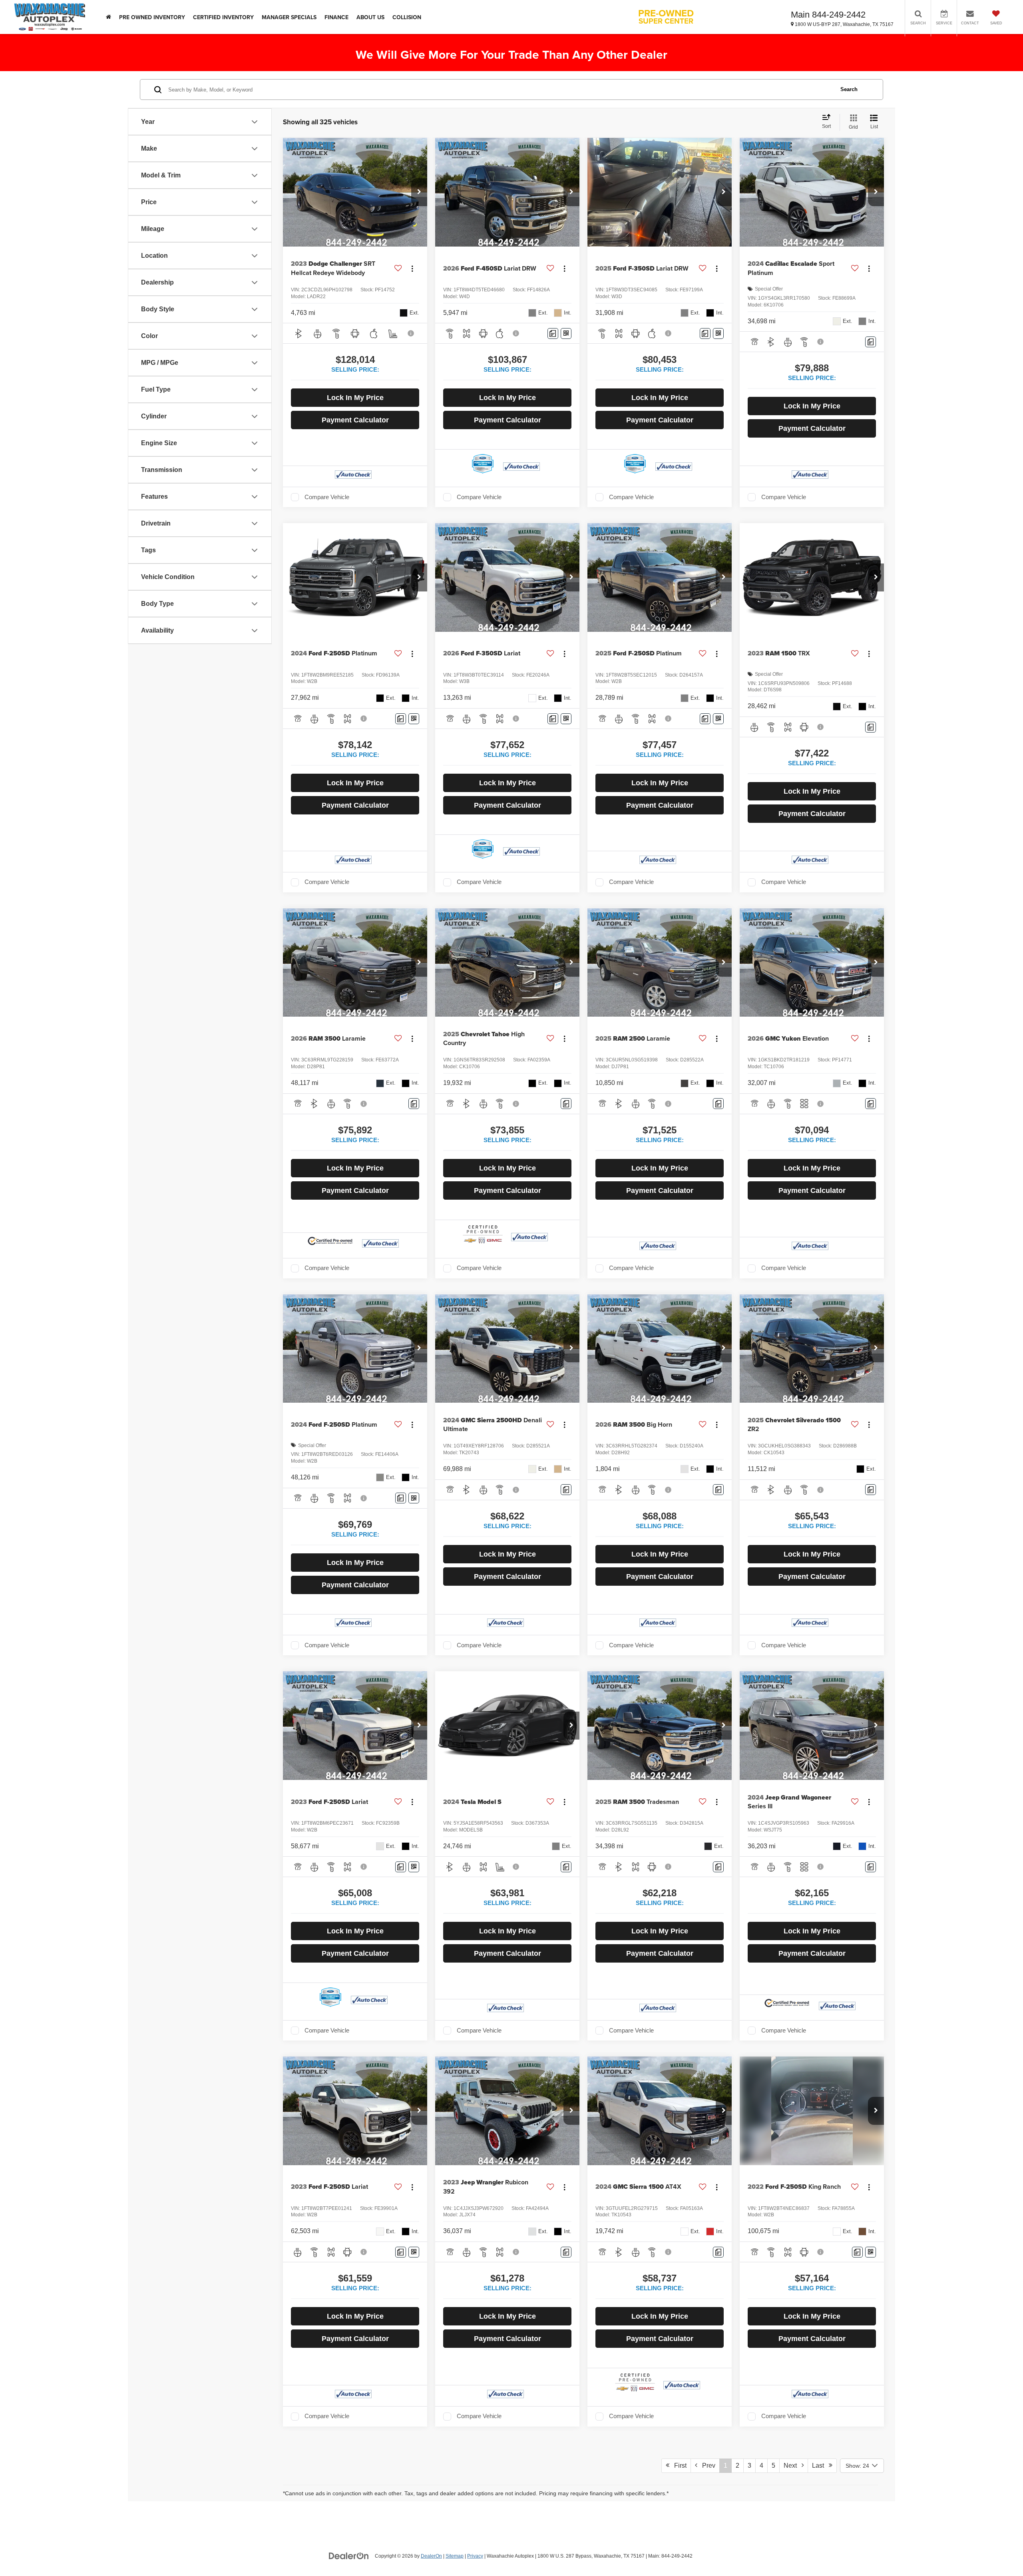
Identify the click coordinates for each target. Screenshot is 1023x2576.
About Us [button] (370, 17)
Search (849, 89)
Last (820, 2466)
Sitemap (455, 2556)
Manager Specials (289, 17)
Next (793, 2466)
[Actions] (412, 268)
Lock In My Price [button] (355, 398)
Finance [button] (336, 17)
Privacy (475, 2556)
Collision (407, 17)
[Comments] (553, 333)
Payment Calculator (355, 420)
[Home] (108, 17)
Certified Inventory (223, 17)
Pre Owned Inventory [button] (152, 17)
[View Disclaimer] (411, 333)
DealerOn (431, 2556)
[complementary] (999, 2552)
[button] (419, 192)
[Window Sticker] (566, 333)
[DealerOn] (349, 2556)
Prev (706, 2466)
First (678, 2466)
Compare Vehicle (327, 497)
